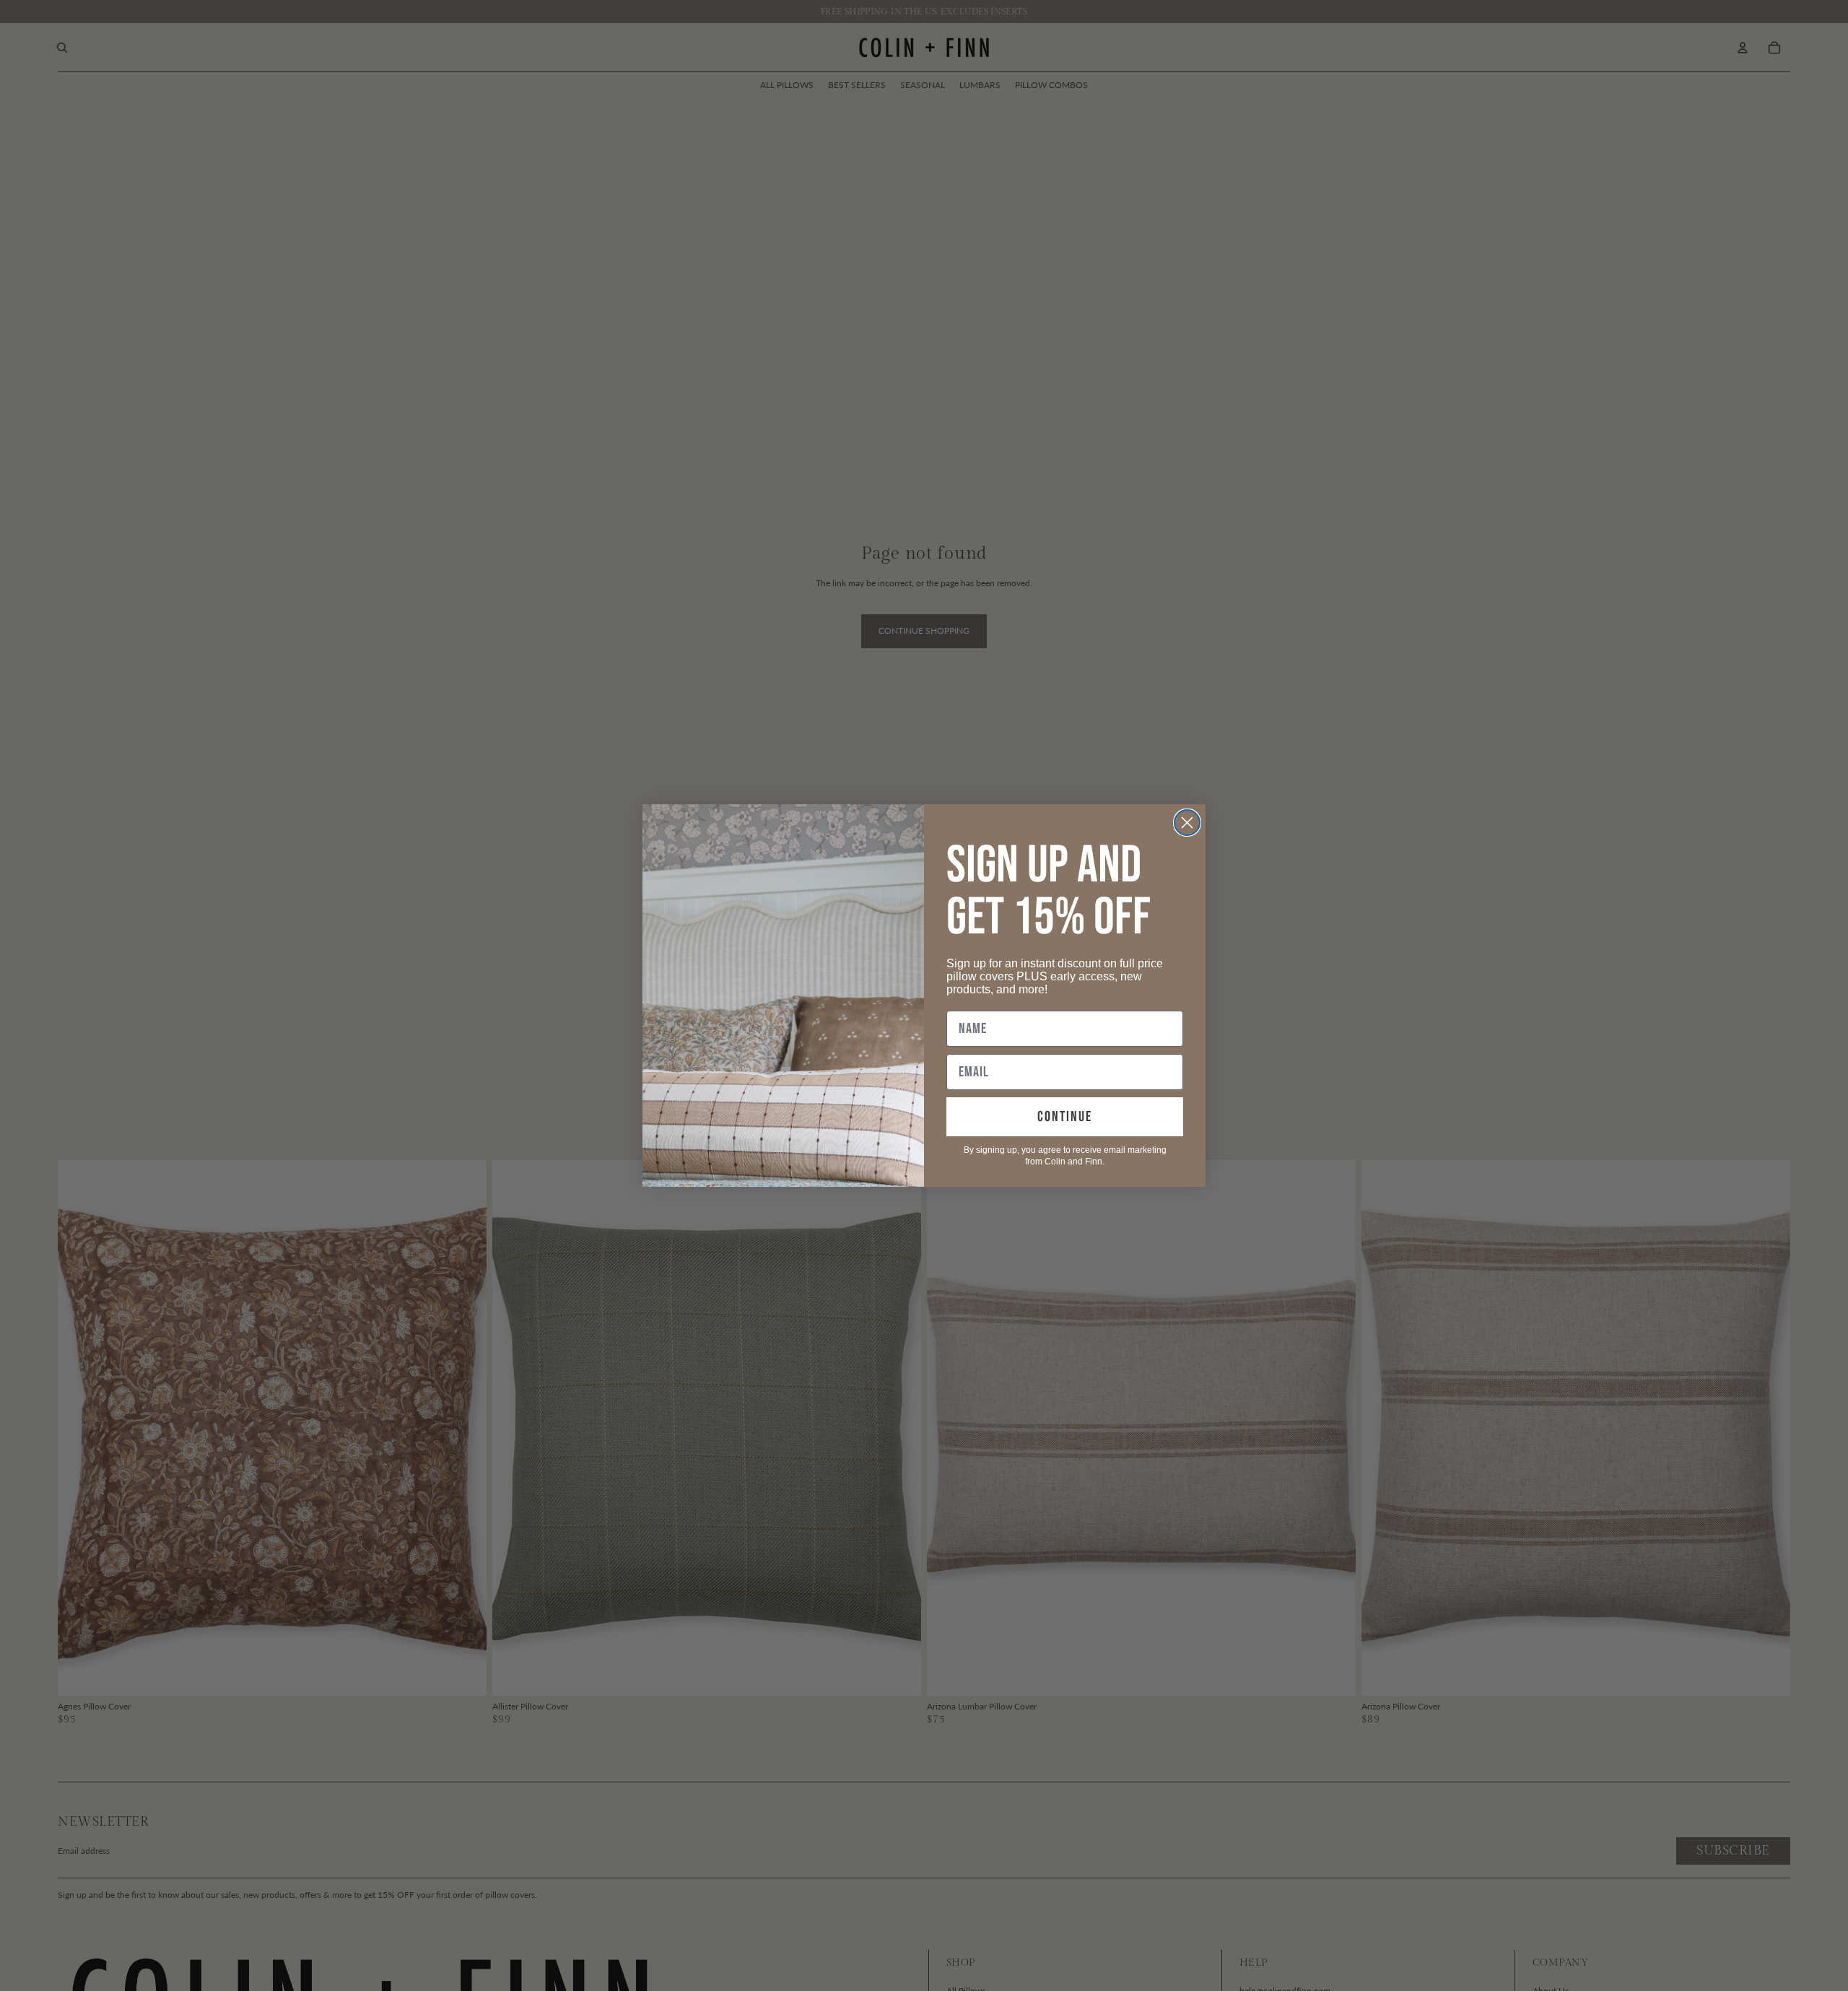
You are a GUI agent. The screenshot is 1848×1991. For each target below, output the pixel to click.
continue (1065, 1117)
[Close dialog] (1187, 823)
